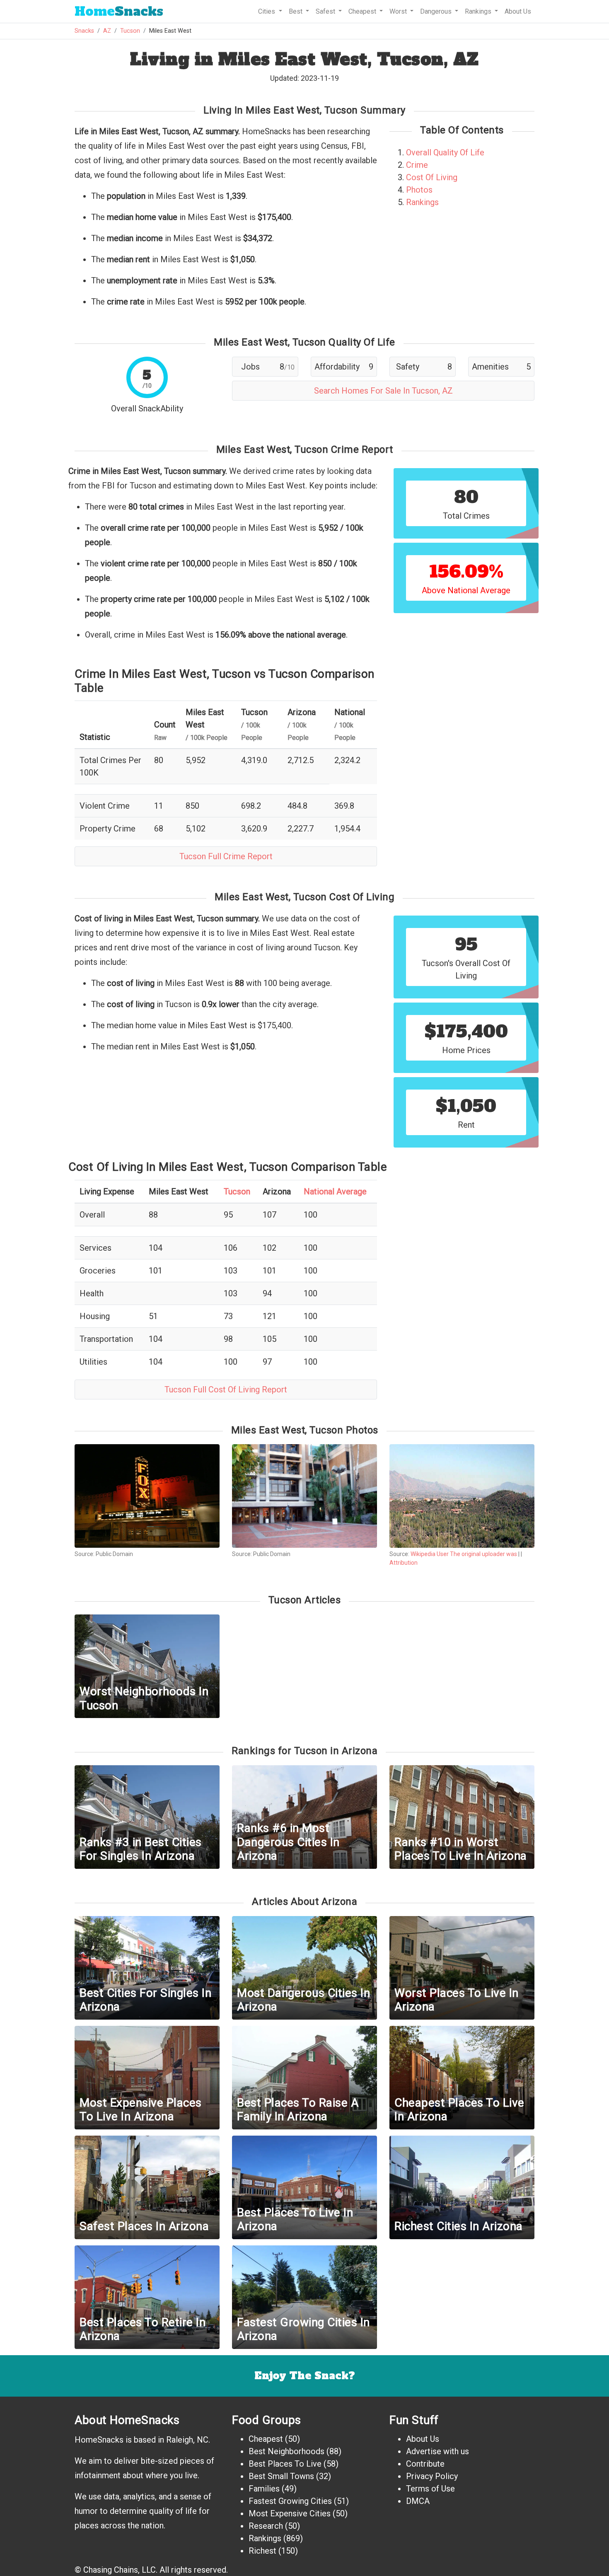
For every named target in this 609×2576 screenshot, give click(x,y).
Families (264, 2489)
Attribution (404, 1563)
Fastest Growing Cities (290, 2501)
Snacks (119, 11)
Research (266, 2526)
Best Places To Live (285, 2464)
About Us (518, 11)
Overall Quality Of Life (445, 152)
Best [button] (296, 11)
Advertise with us (437, 2451)
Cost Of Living (432, 177)
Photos (419, 190)
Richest (262, 2551)
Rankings (422, 202)
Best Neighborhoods (286, 2451)
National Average (335, 1191)
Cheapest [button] (363, 11)
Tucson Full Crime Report (226, 856)
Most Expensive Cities (290, 2513)
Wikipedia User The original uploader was (464, 1554)
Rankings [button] (479, 11)
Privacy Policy (432, 2476)
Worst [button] (399, 11)
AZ (107, 31)
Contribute (425, 2464)
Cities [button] (267, 11)
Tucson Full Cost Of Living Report (226, 1389)
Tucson (130, 31)
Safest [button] (326, 11)
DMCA (418, 2501)
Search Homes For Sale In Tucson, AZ (383, 391)
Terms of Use (430, 2489)
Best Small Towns (281, 2476)
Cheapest (266, 2439)
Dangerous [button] (437, 11)
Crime (417, 165)
